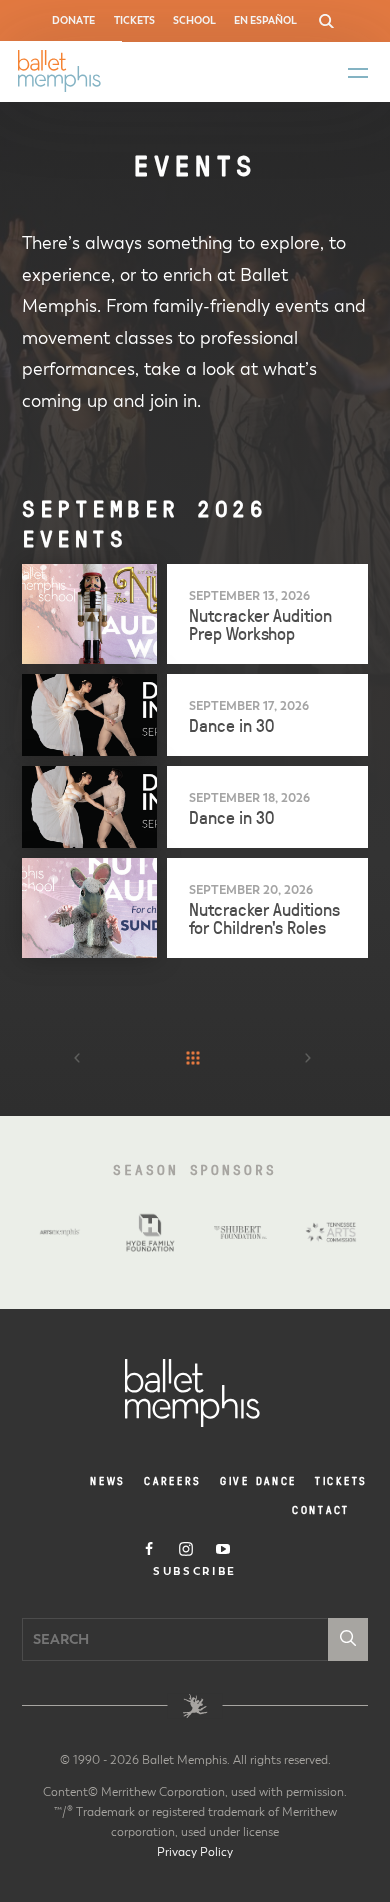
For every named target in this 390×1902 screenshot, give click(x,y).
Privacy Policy (195, 1852)
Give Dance (258, 1480)
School (194, 20)
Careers (173, 1480)
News (108, 1480)
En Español (265, 20)
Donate (73, 20)
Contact (321, 1509)
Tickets (134, 20)
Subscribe (195, 1572)
